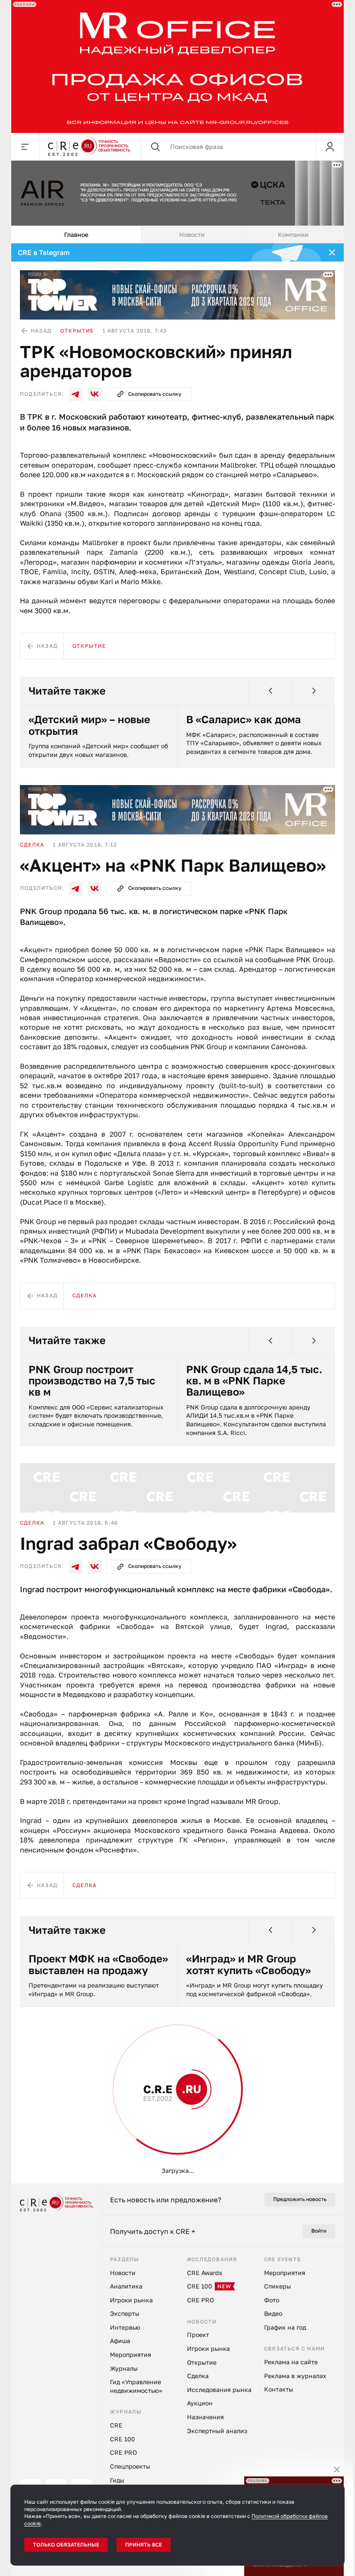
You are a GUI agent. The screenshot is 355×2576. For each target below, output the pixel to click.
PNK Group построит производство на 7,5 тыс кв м (89, 1381)
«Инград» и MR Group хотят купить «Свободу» (245, 1964)
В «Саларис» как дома (240, 719)
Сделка (29, 845)
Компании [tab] (290, 234)
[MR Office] (174, 66)
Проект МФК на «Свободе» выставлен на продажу (95, 1964)
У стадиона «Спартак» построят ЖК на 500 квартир (84, 2424)
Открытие (74, 331)
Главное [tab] (73, 234)
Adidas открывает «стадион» (229, 2419)
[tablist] (174, 235)
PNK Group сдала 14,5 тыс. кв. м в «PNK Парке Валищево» (251, 1381)
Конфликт (34, 2084)
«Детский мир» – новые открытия (86, 725)
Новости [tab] (189, 234)
